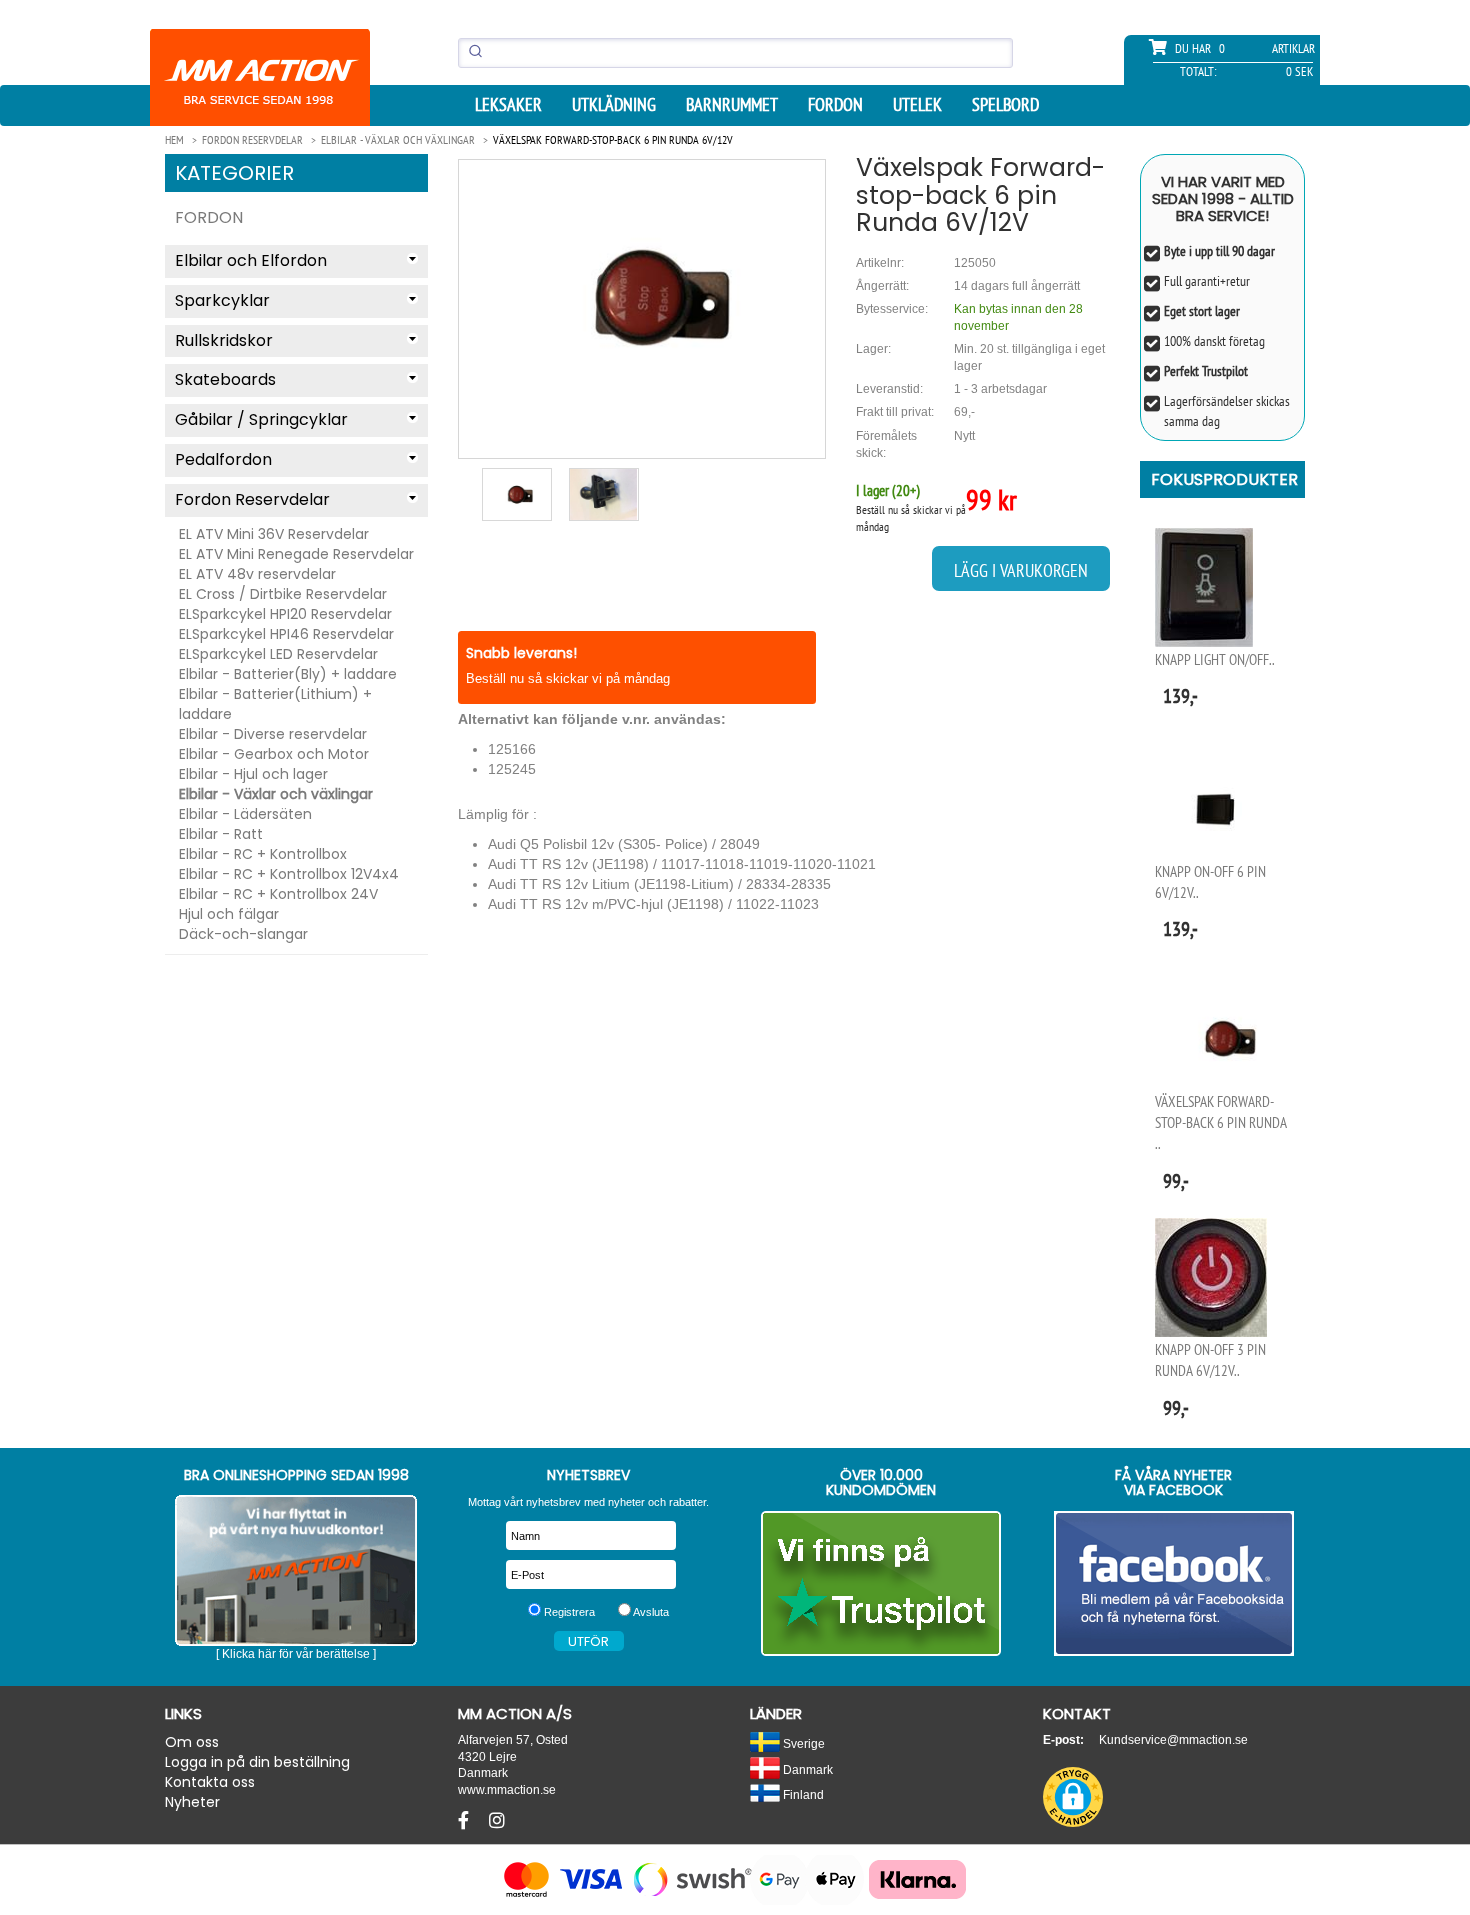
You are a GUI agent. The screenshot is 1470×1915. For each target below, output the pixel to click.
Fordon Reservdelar (252, 499)
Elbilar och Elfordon (251, 260)
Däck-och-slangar (243, 934)
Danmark (806, 1769)
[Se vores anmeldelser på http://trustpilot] (881, 1583)
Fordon (835, 105)
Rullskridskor (224, 340)
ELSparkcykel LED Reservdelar (278, 654)
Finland (802, 1794)
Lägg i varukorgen (1021, 570)
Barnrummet (732, 105)
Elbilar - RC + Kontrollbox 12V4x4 (289, 874)
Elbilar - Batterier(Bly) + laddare (288, 674)
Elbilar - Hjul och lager (253, 774)
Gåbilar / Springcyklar (261, 419)
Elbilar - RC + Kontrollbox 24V (278, 894)
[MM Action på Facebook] (1174, 1583)
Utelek (917, 105)
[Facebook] (466, 1821)
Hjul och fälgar (229, 914)
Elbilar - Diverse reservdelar (273, 734)
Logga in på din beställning (257, 1762)
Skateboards (225, 379)
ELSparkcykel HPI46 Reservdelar (286, 634)
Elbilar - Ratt (221, 834)
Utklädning (614, 105)
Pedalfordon (223, 459)
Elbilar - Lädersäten (245, 814)
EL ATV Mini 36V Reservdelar (274, 534)
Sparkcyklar (222, 300)
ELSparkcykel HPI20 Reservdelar (285, 614)
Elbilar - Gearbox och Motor (274, 754)
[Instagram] (497, 1821)
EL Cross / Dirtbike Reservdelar (283, 594)
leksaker (508, 105)
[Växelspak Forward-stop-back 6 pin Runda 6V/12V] (642, 297)
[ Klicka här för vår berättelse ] (296, 1654)
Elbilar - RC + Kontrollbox (263, 854)
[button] (1073, 1797)
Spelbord (1005, 105)
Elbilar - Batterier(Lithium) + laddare (275, 704)
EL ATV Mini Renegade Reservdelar (296, 554)
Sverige (802, 1743)
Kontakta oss (210, 1782)
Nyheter (192, 1802)
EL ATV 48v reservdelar (257, 574)
